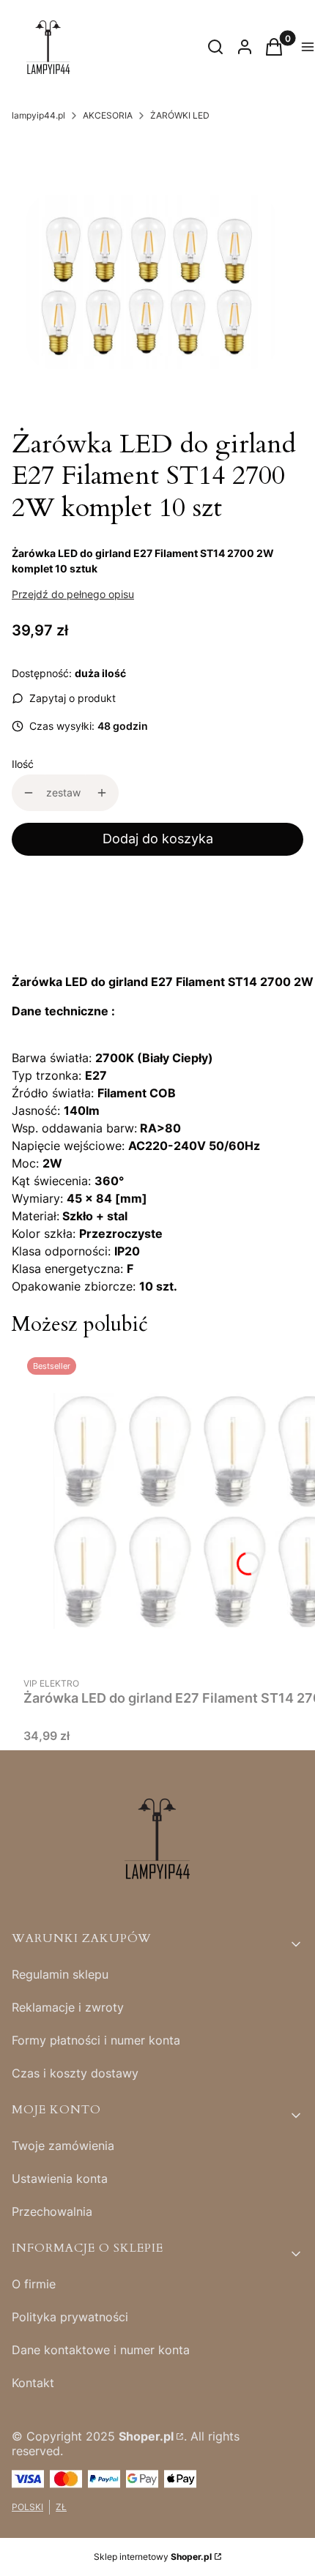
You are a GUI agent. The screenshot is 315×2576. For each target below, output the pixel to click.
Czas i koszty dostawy (75, 2073)
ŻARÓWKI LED (180, 115)
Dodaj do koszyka (158, 839)
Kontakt (33, 2383)
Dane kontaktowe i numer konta (101, 2350)
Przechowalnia (52, 2211)
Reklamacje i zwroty (68, 2007)
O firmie (34, 2284)
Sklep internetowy (153, 2557)
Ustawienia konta (60, 2179)
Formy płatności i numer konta (96, 2040)
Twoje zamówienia (63, 2146)
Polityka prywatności (70, 2317)
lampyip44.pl (38, 115)
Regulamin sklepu (60, 1974)
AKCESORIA (108, 115)
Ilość (23, 764)
